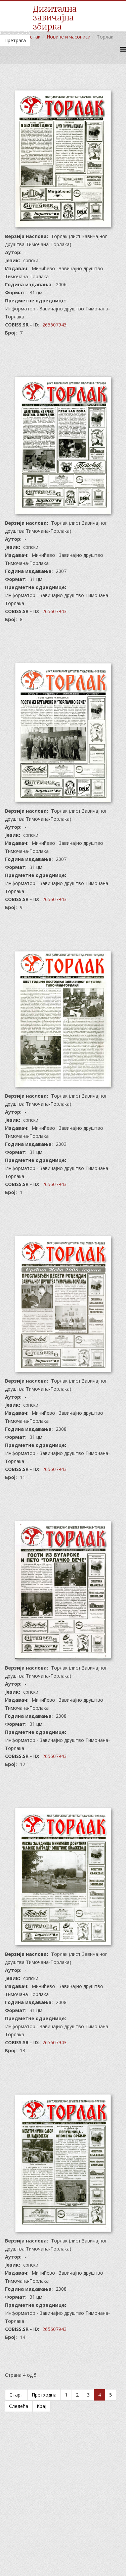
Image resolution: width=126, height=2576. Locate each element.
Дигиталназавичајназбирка (55, 18)
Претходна (44, 2395)
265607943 (54, 325)
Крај (41, 2406)
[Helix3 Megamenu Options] (123, 49)
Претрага (15, 40)
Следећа (19, 2406)
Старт (16, 2395)
